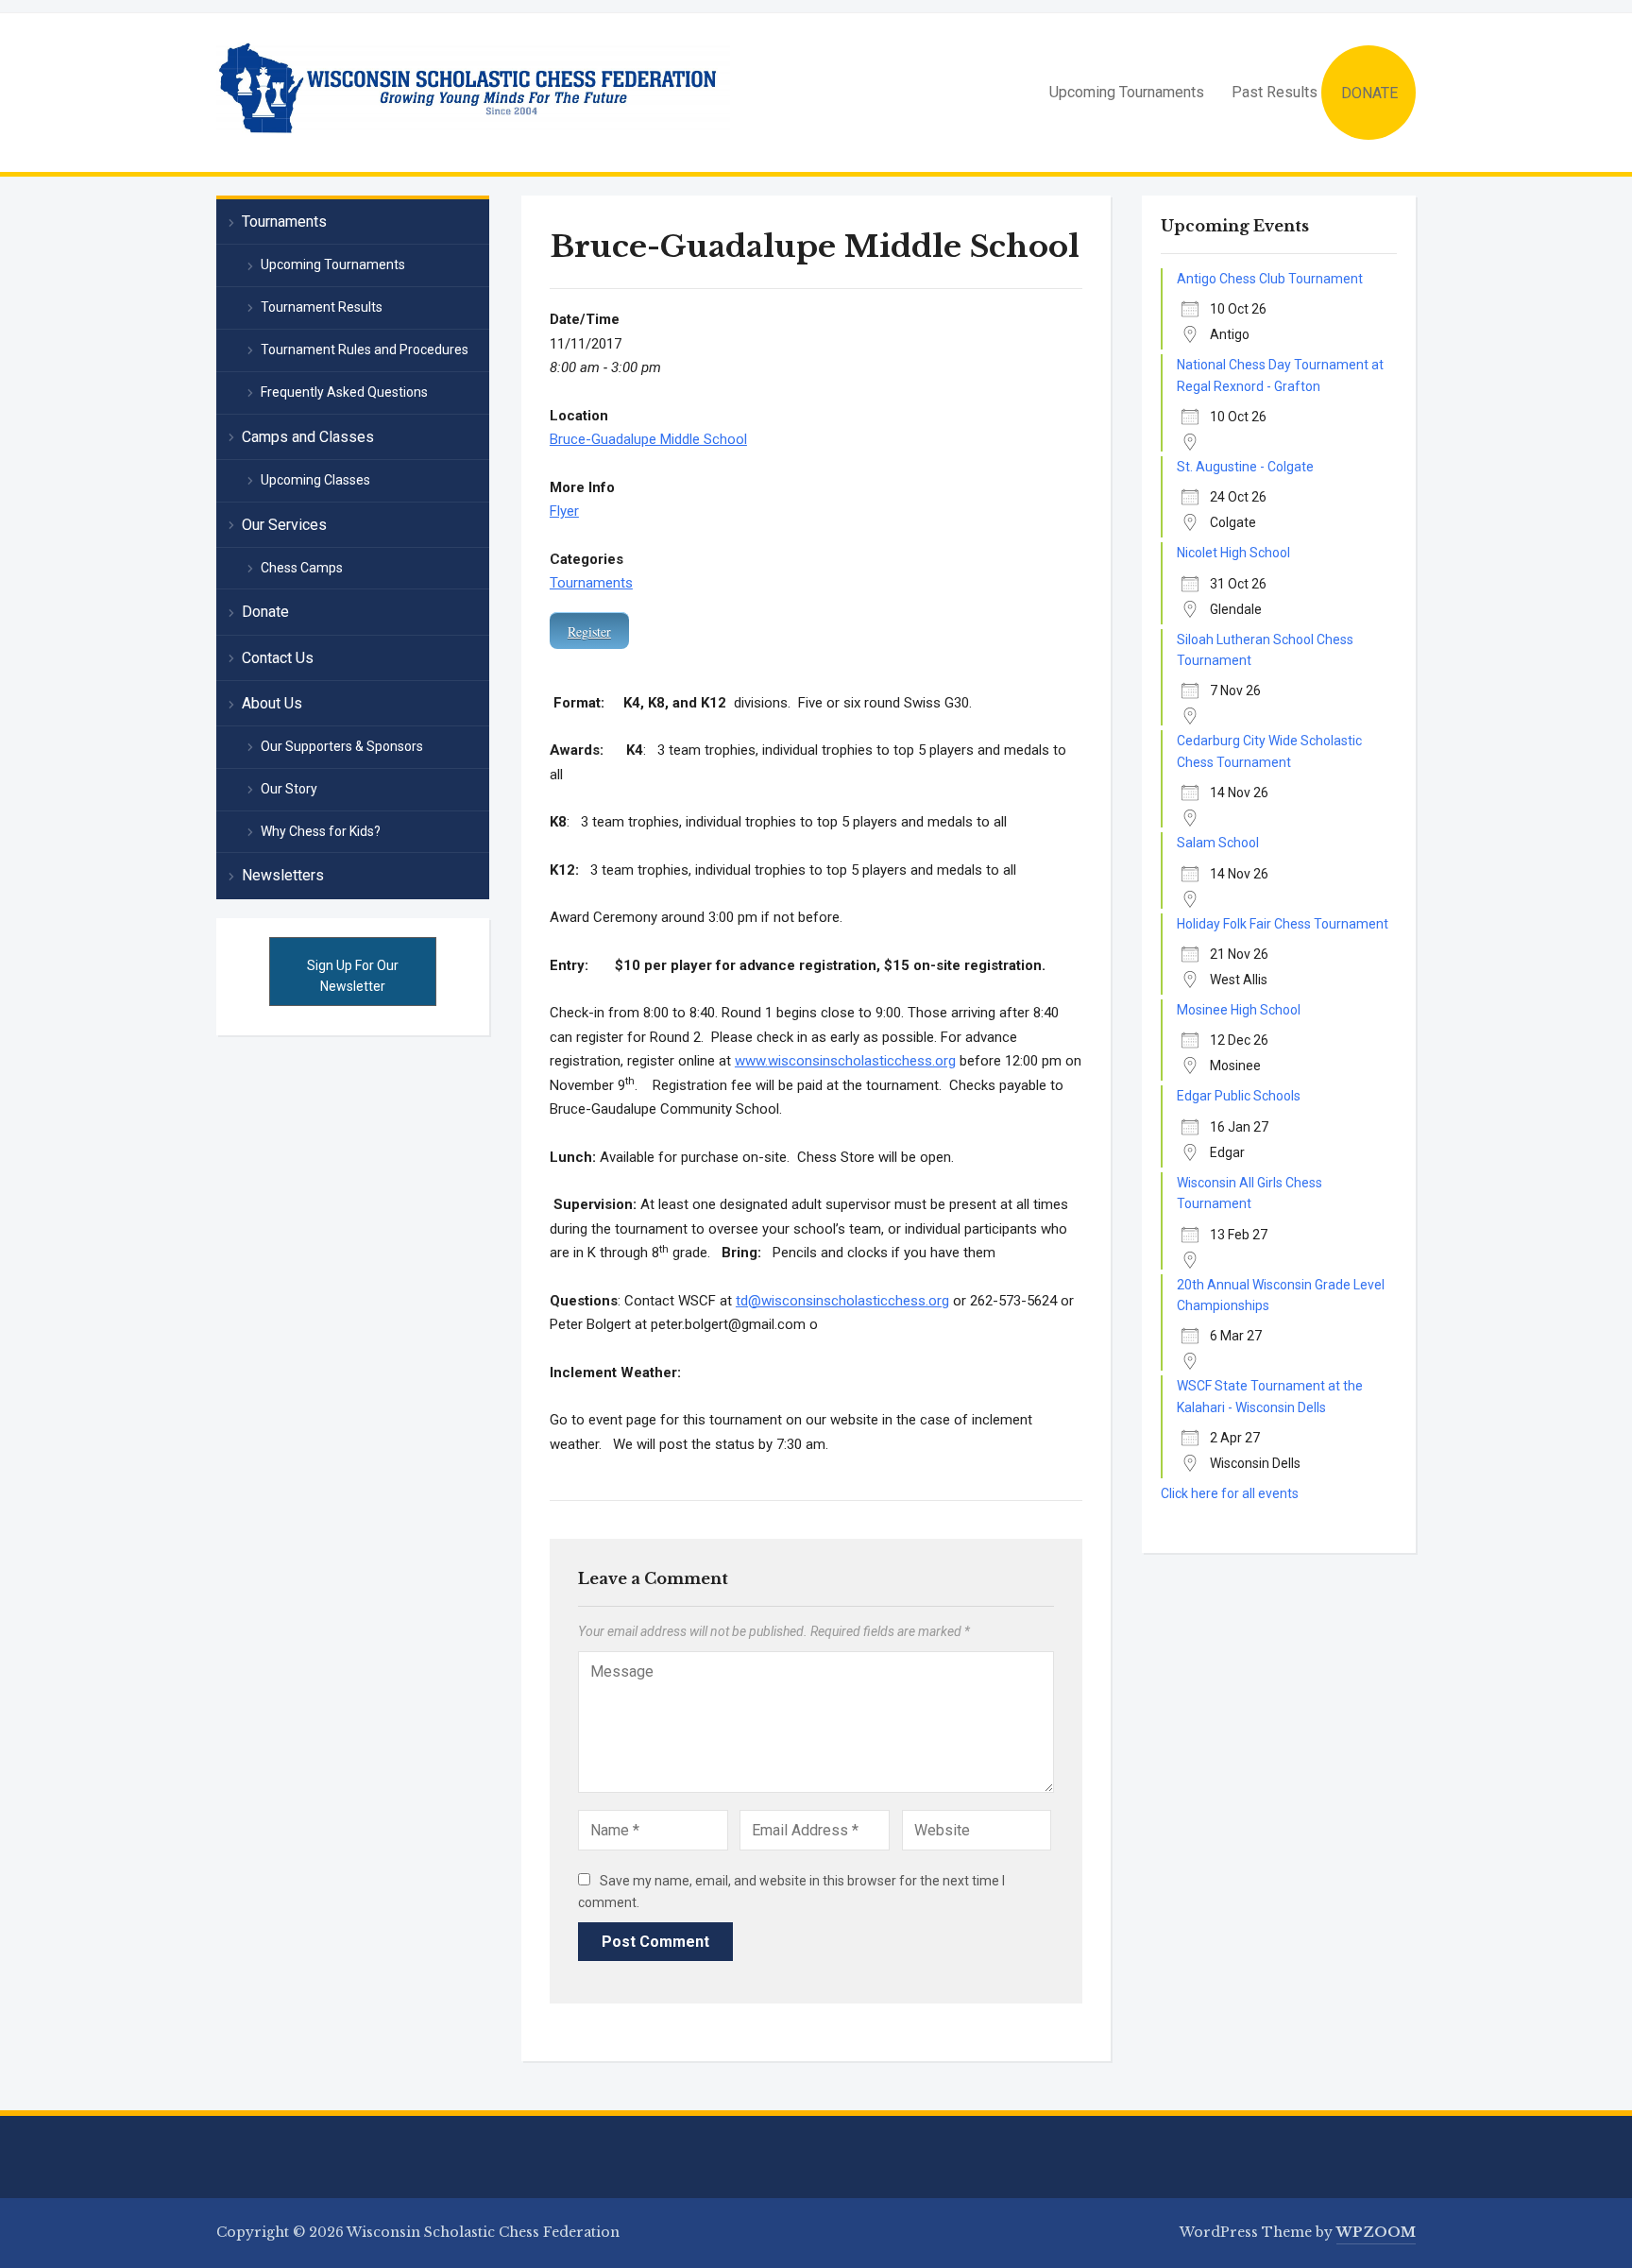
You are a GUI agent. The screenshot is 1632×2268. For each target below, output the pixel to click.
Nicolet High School (1233, 553)
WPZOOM (1376, 2232)
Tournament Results (322, 307)
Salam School (1218, 843)
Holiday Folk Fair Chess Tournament (1283, 924)
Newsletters (283, 875)
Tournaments (591, 583)
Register (589, 631)
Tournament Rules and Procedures (365, 350)
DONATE (1369, 93)
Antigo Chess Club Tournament (1270, 279)
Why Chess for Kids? (321, 831)
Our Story (289, 789)
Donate (265, 612)
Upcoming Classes (315, 480)
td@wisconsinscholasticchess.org (842, 1301)
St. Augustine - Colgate (1245, 467)
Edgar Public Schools (1239, 1096)
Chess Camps (302, 568)
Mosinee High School (1239, 1010)
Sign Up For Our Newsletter (353, 976)
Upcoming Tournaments (1127, 92)
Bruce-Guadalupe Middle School (648, 439)
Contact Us (278, 658)
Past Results (1275, 92)
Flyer (564, 511)
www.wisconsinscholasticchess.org (845, 1061)
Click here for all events (1230, 1493)
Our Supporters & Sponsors (342, 746)
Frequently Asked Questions (344, 392)
